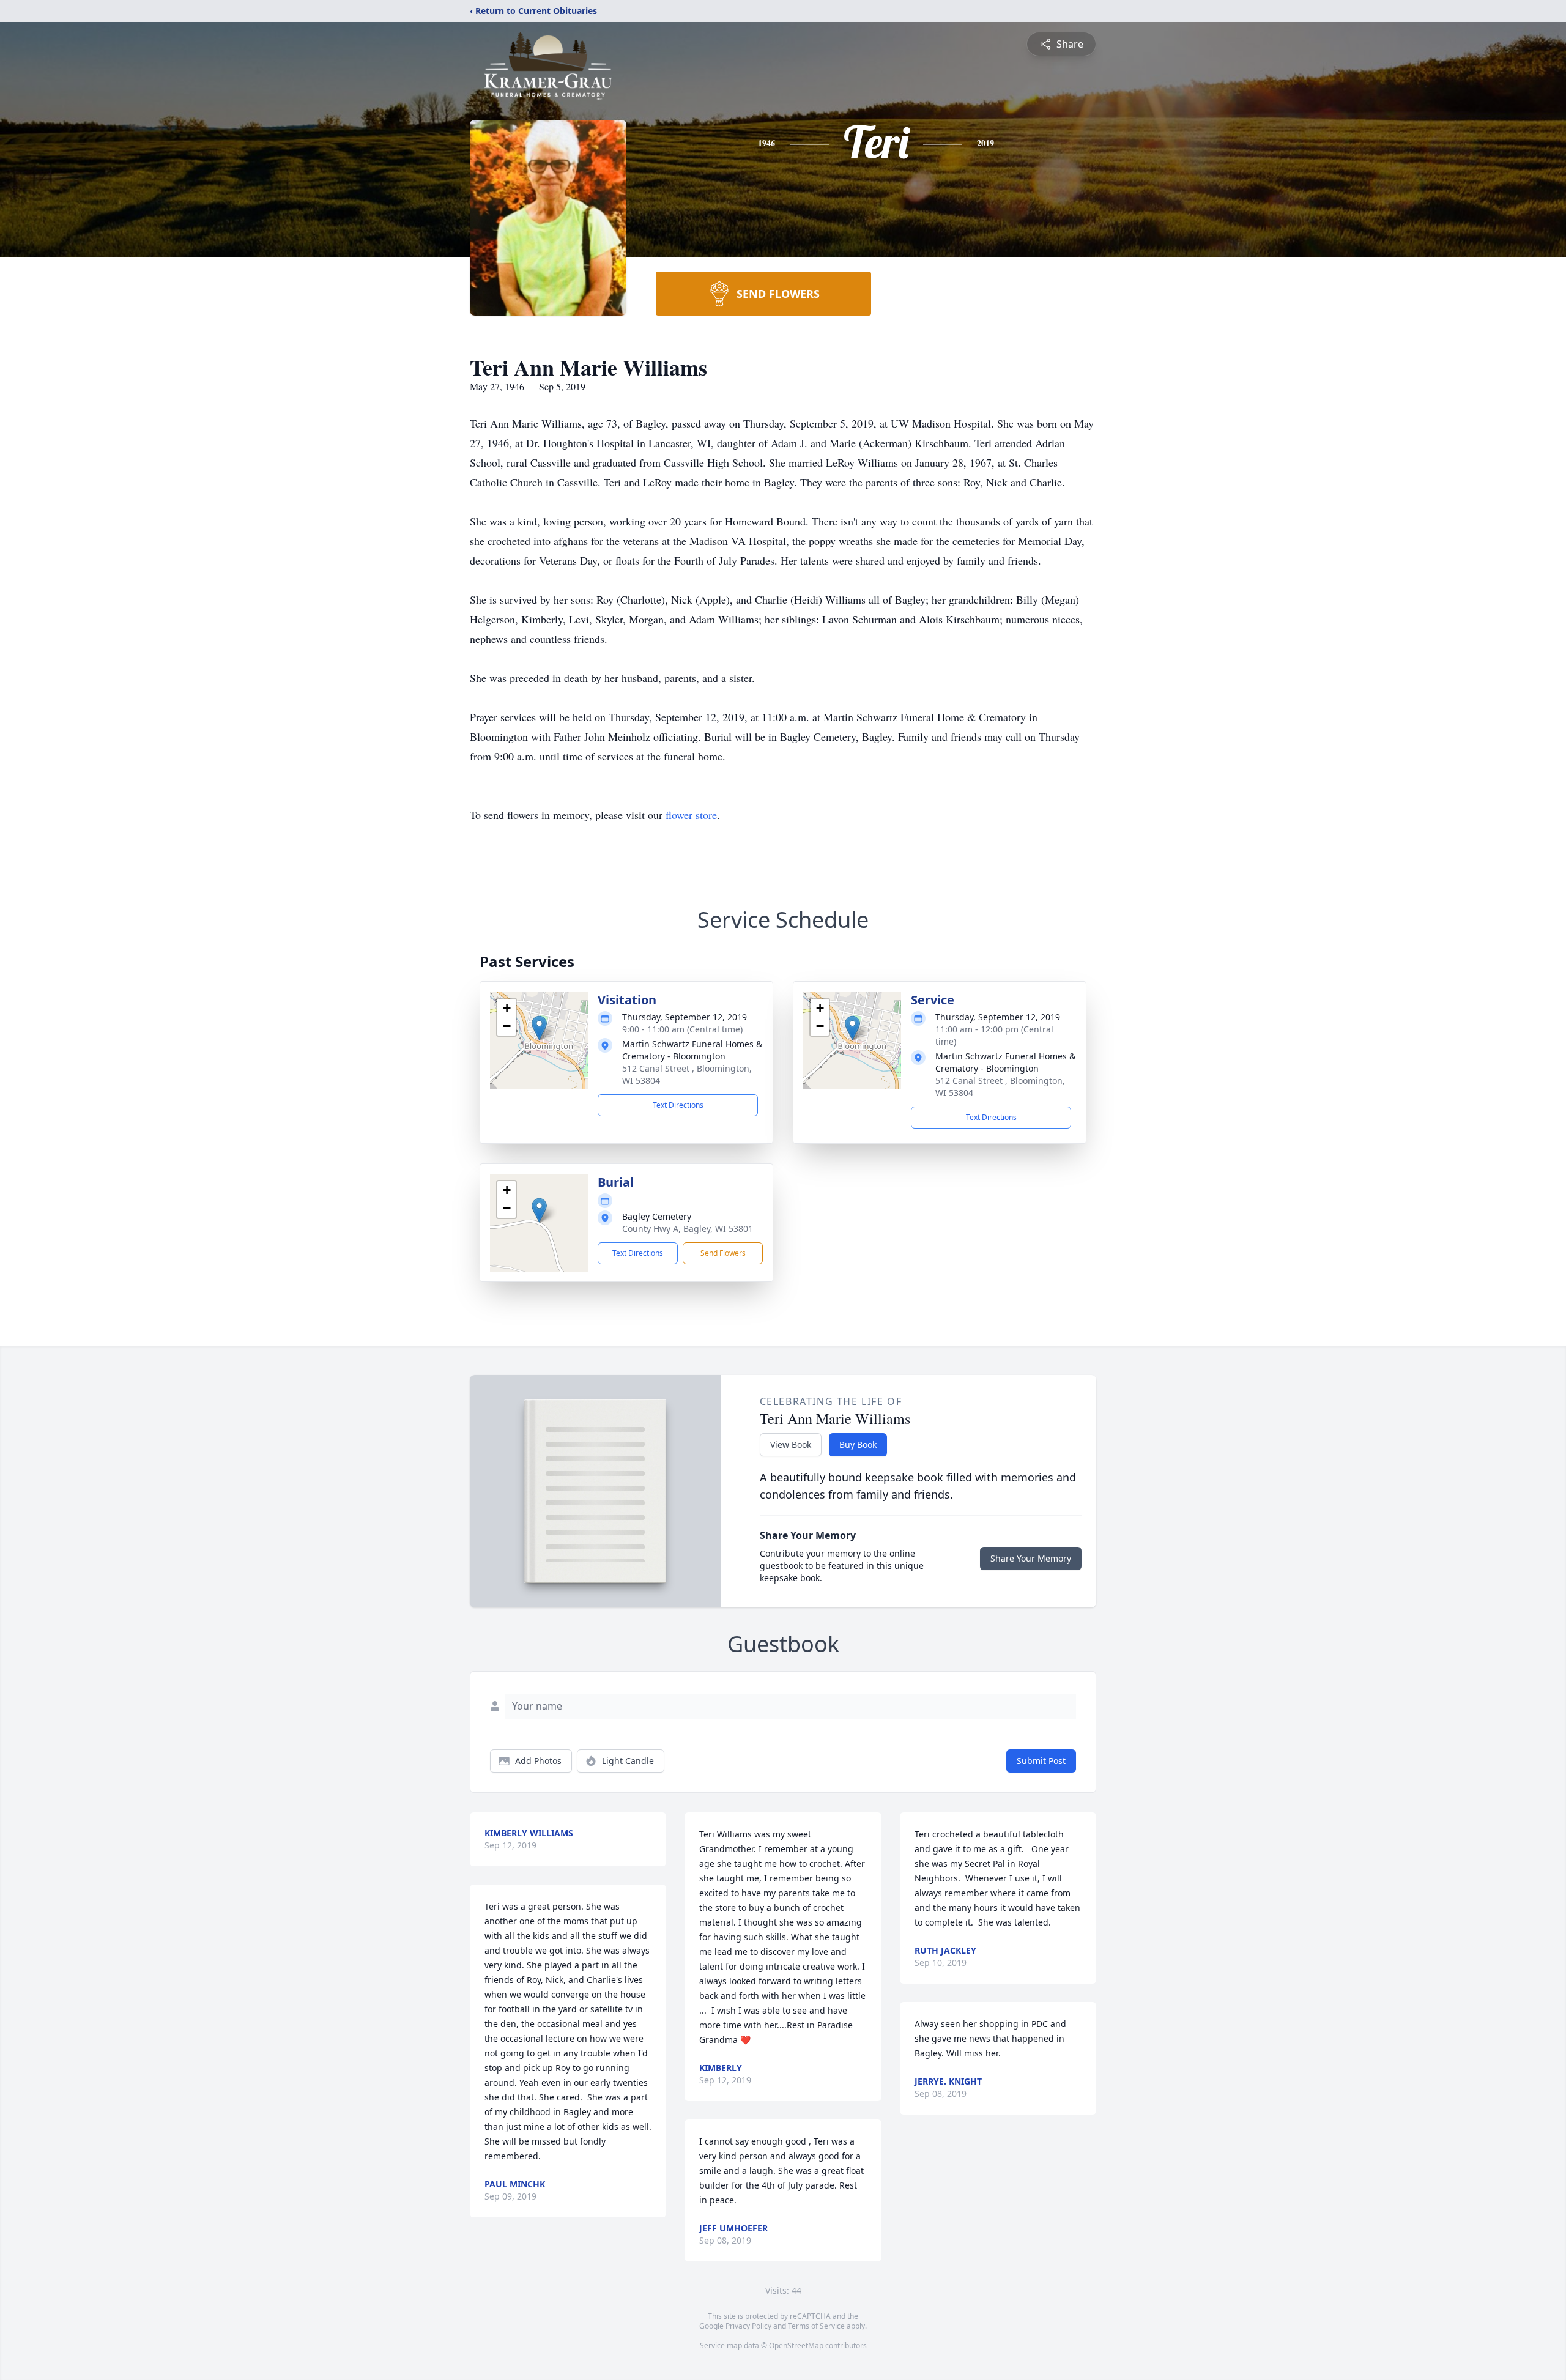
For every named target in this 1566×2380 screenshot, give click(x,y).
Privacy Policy (748, 2326)
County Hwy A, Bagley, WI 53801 (688, 1229)
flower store (691, 815)
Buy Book (858, 1444)
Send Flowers (723, 1253)
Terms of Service (816, 2326)
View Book (791, 1444)
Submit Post (1041, 1761)
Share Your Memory (1031, 1558)
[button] (539, 1028)
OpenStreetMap (796, 2345)
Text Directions (678, 1105)
